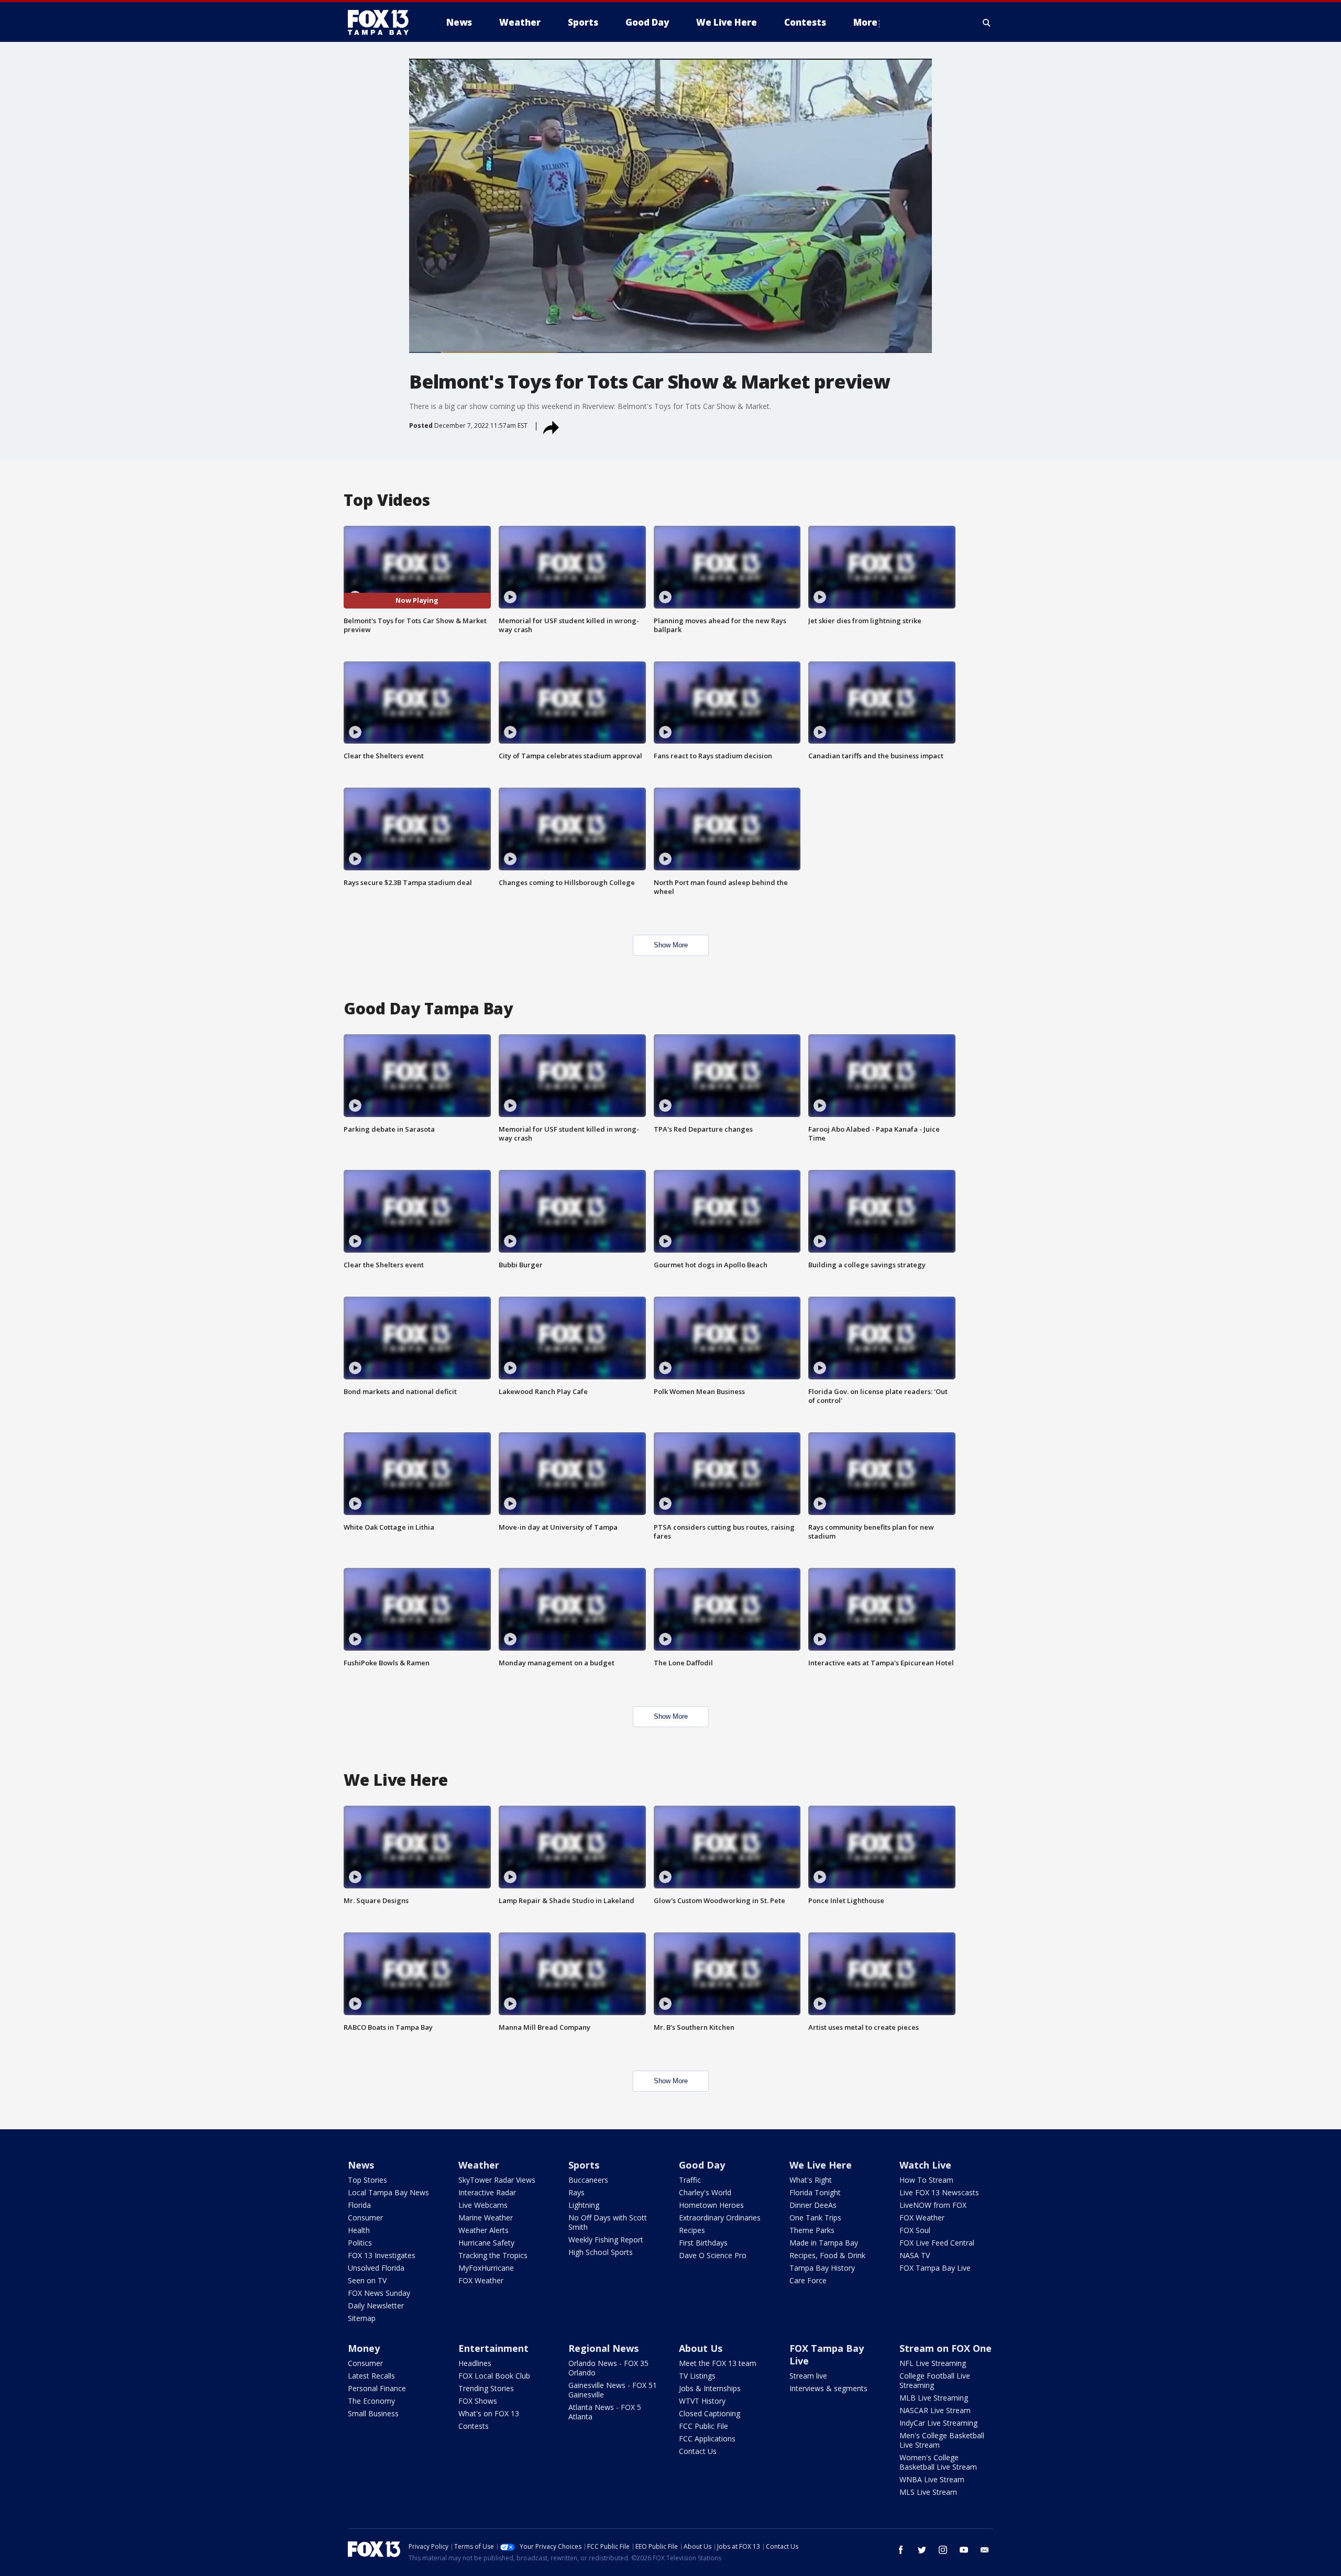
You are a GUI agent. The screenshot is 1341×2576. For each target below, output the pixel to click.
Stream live (808, 2376)
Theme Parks (812, 2230)
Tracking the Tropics (493, 2255)
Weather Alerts (483, 2230)
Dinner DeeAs (813, 2205)
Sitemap (362, 2318)
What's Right (811, 2180)
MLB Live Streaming (934, 2398)
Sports (584, 2165)
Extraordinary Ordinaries (720, 2218)
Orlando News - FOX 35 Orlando (608, 2368)
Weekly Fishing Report (606, 2240)
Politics (360, 2243)
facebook (901, 2550)
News (361, 2165)
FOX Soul (915, 2230)
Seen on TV (367, 2280)
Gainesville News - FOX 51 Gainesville (613, 2390)
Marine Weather (486, 2218)
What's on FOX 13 (489, 2413)
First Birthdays (703, 2243)
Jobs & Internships (710, 2388)
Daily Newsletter (376, 2306)
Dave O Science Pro (713, 2255)
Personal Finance (377, 2388)
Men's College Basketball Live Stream (942, 2440)
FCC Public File (704, 2426)
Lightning (584, 2205)
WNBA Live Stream (932, 2479)
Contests (474, 2426)
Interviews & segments (828, 2388)
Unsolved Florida (376, 2268)
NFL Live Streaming (933, 2363)
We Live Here (821, 2165)
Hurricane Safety (486, 2243)
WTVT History (702, 2401)
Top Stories (367, 2180)
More (865, 22)
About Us (701, 2348)
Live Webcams (483, 2205)
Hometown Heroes (711, 2205)
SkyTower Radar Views (497, 2180)
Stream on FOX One (946, 2348)
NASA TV (915, 2255)
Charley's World (705, 2192)
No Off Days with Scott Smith (608, 2222)
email (985, 2550)
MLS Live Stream (928, 2492)
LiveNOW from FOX (933, 2205)
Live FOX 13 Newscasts (939, 2192)
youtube (964, 2550)
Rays (576, 2192)
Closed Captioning (710, 2413)
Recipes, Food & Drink (827, 2255)
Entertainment (493, 2348)
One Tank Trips (815, 2218)
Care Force (808, 2280)
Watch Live (925, 2165)
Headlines (475, 2363)
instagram (943, 2550)
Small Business (373, 2413)
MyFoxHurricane (486, 2268)
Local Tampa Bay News (388, 2192)
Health (359, 2230)
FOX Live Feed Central (937, 2243)
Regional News (603, 2348)
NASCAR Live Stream (935, 2410)
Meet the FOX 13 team (718, 2363)
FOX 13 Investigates (382, 2255)
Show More (671, 945)
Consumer (365, 2218)
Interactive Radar (487, 2192)
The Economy (371, 2401)
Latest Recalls (371, 2376)
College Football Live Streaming (935, 2380)
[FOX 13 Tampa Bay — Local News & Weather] (382, 23)
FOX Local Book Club (494, 2376)
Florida (359, 2205)
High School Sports (601, 2252)
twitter (922, 2550)
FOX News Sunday (379, 2293)
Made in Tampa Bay (824, 2243)
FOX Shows (478, 2401)
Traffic (690, 2180)
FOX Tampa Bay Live (935, 2268)
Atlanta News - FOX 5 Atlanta (605, 2412)
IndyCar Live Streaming (938, 2423)
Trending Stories (486, 2388)
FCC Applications (707, 2439)
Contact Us (698, 2451)
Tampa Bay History (822, 2268)
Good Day (702, 2165)
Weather (479, 2165)
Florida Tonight (815, 2192)
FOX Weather (481, 2280)
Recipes (692, 2230)
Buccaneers (588, 2180)
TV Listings (697, 2376)
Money (364, 2348)
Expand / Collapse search (987, 23)
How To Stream (926, 2180)
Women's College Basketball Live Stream (938, 2462)
